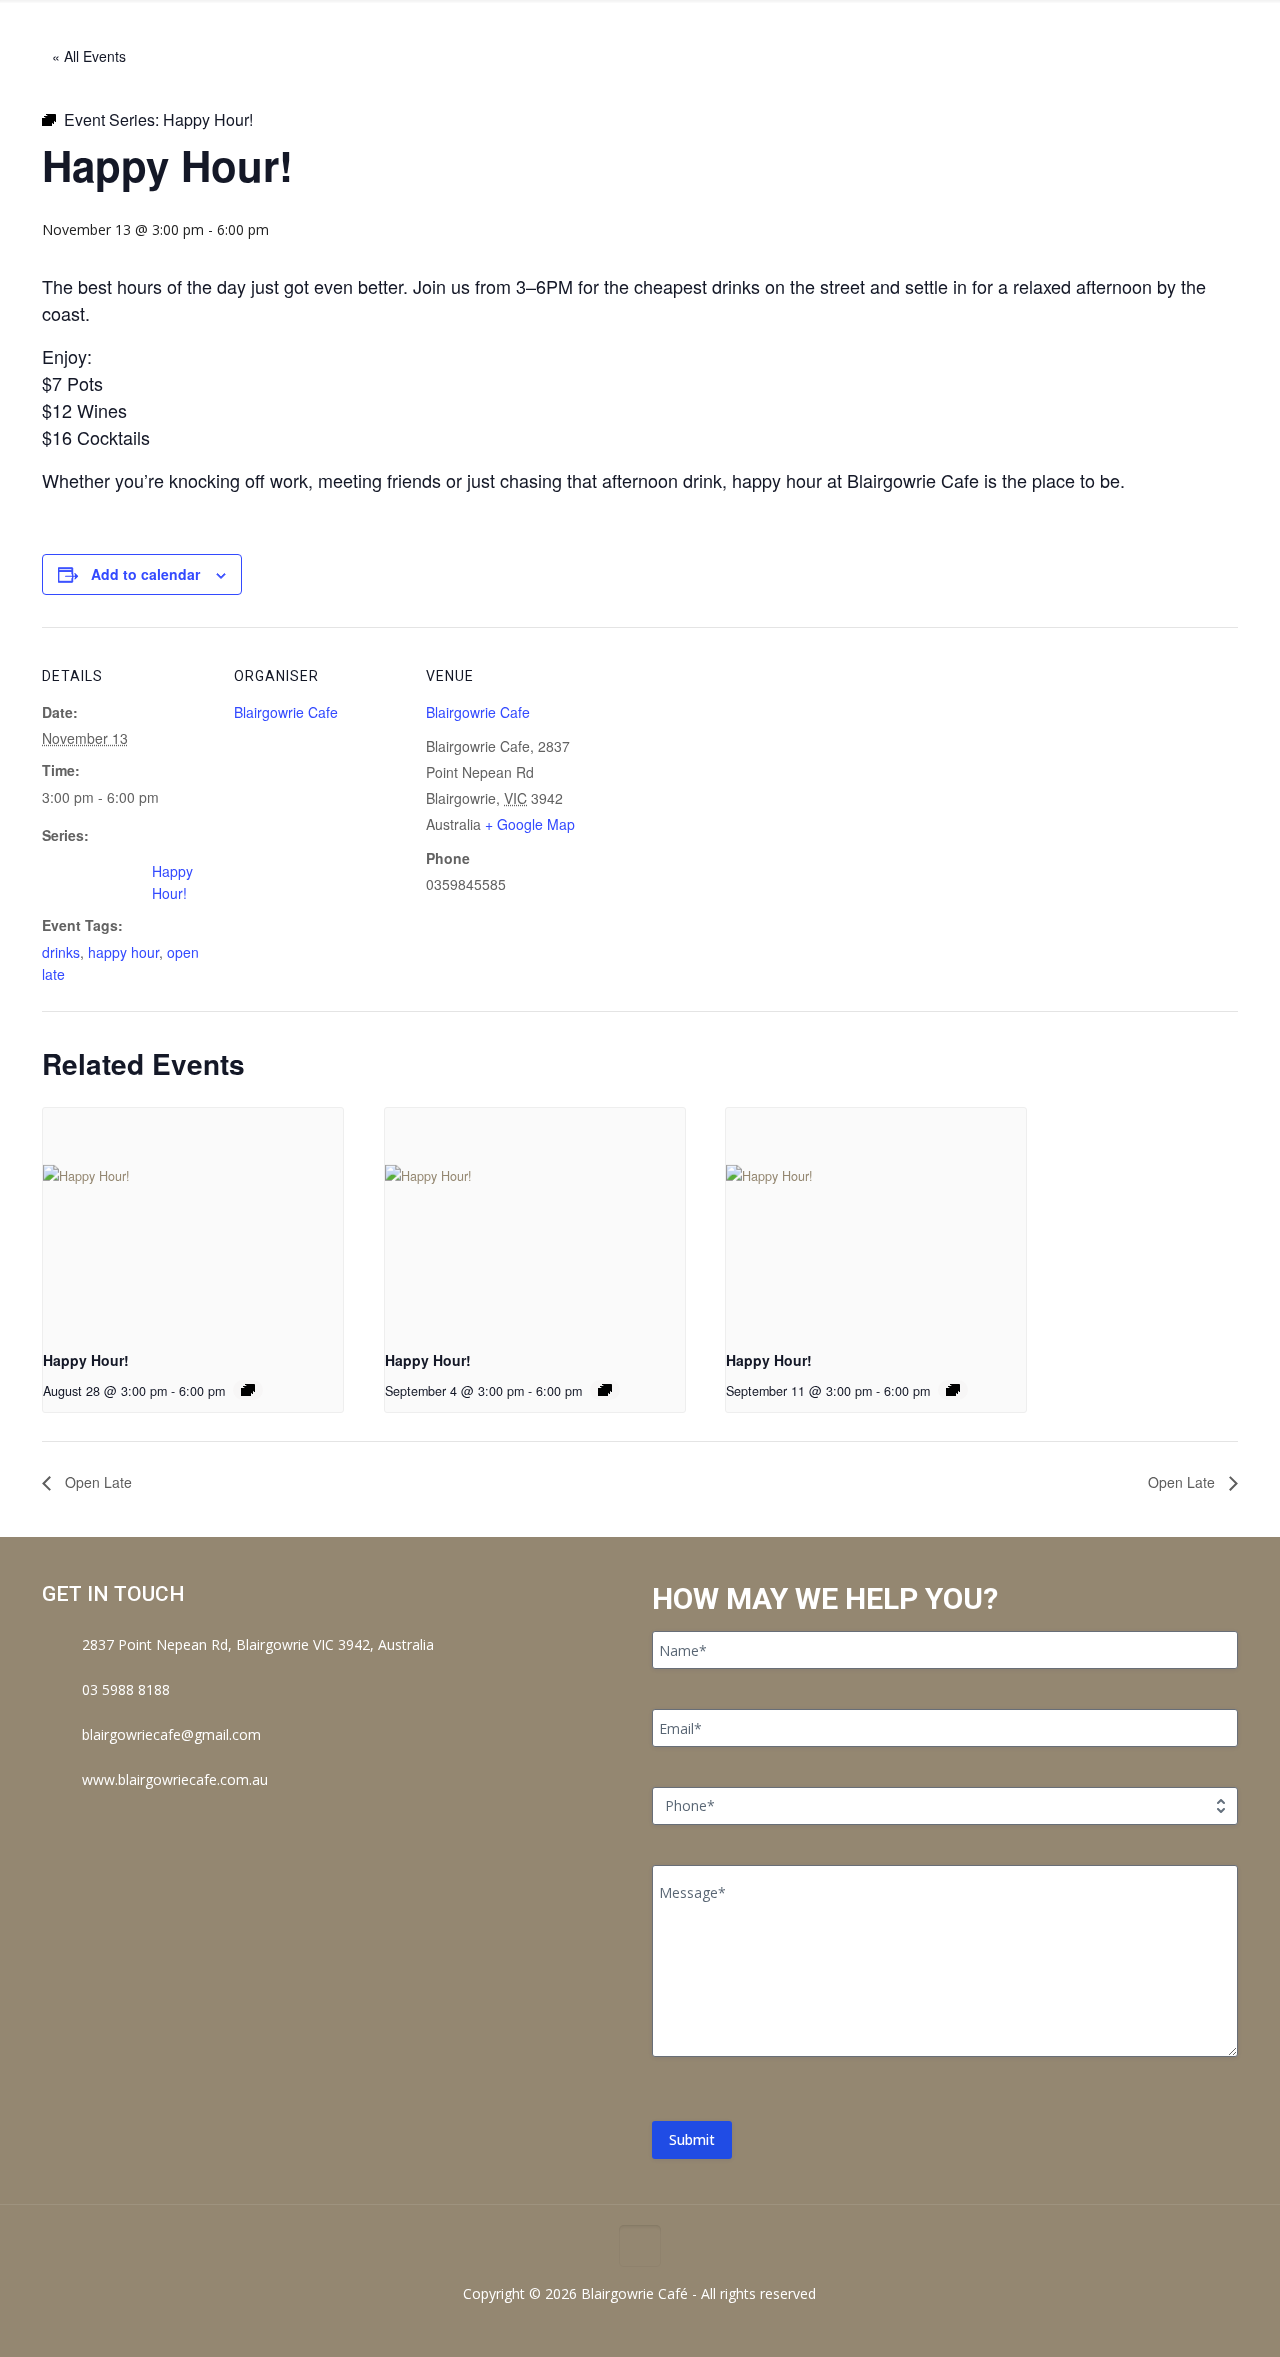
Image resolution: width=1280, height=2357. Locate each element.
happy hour (123, 952)
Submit (692, 2139)
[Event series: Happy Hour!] (248, 1390)
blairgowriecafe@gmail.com (171, 1734)
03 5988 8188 (126, 1689)
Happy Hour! (86, 1360)
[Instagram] (653, 2325)
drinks (61, 952)
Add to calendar (145, 574)
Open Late (96, 1482)
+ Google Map (530, 824)
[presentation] (193, 1220)
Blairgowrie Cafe (286, 712)
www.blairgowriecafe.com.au (175, 1779)
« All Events (89, 56)
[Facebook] (626, 2325)
